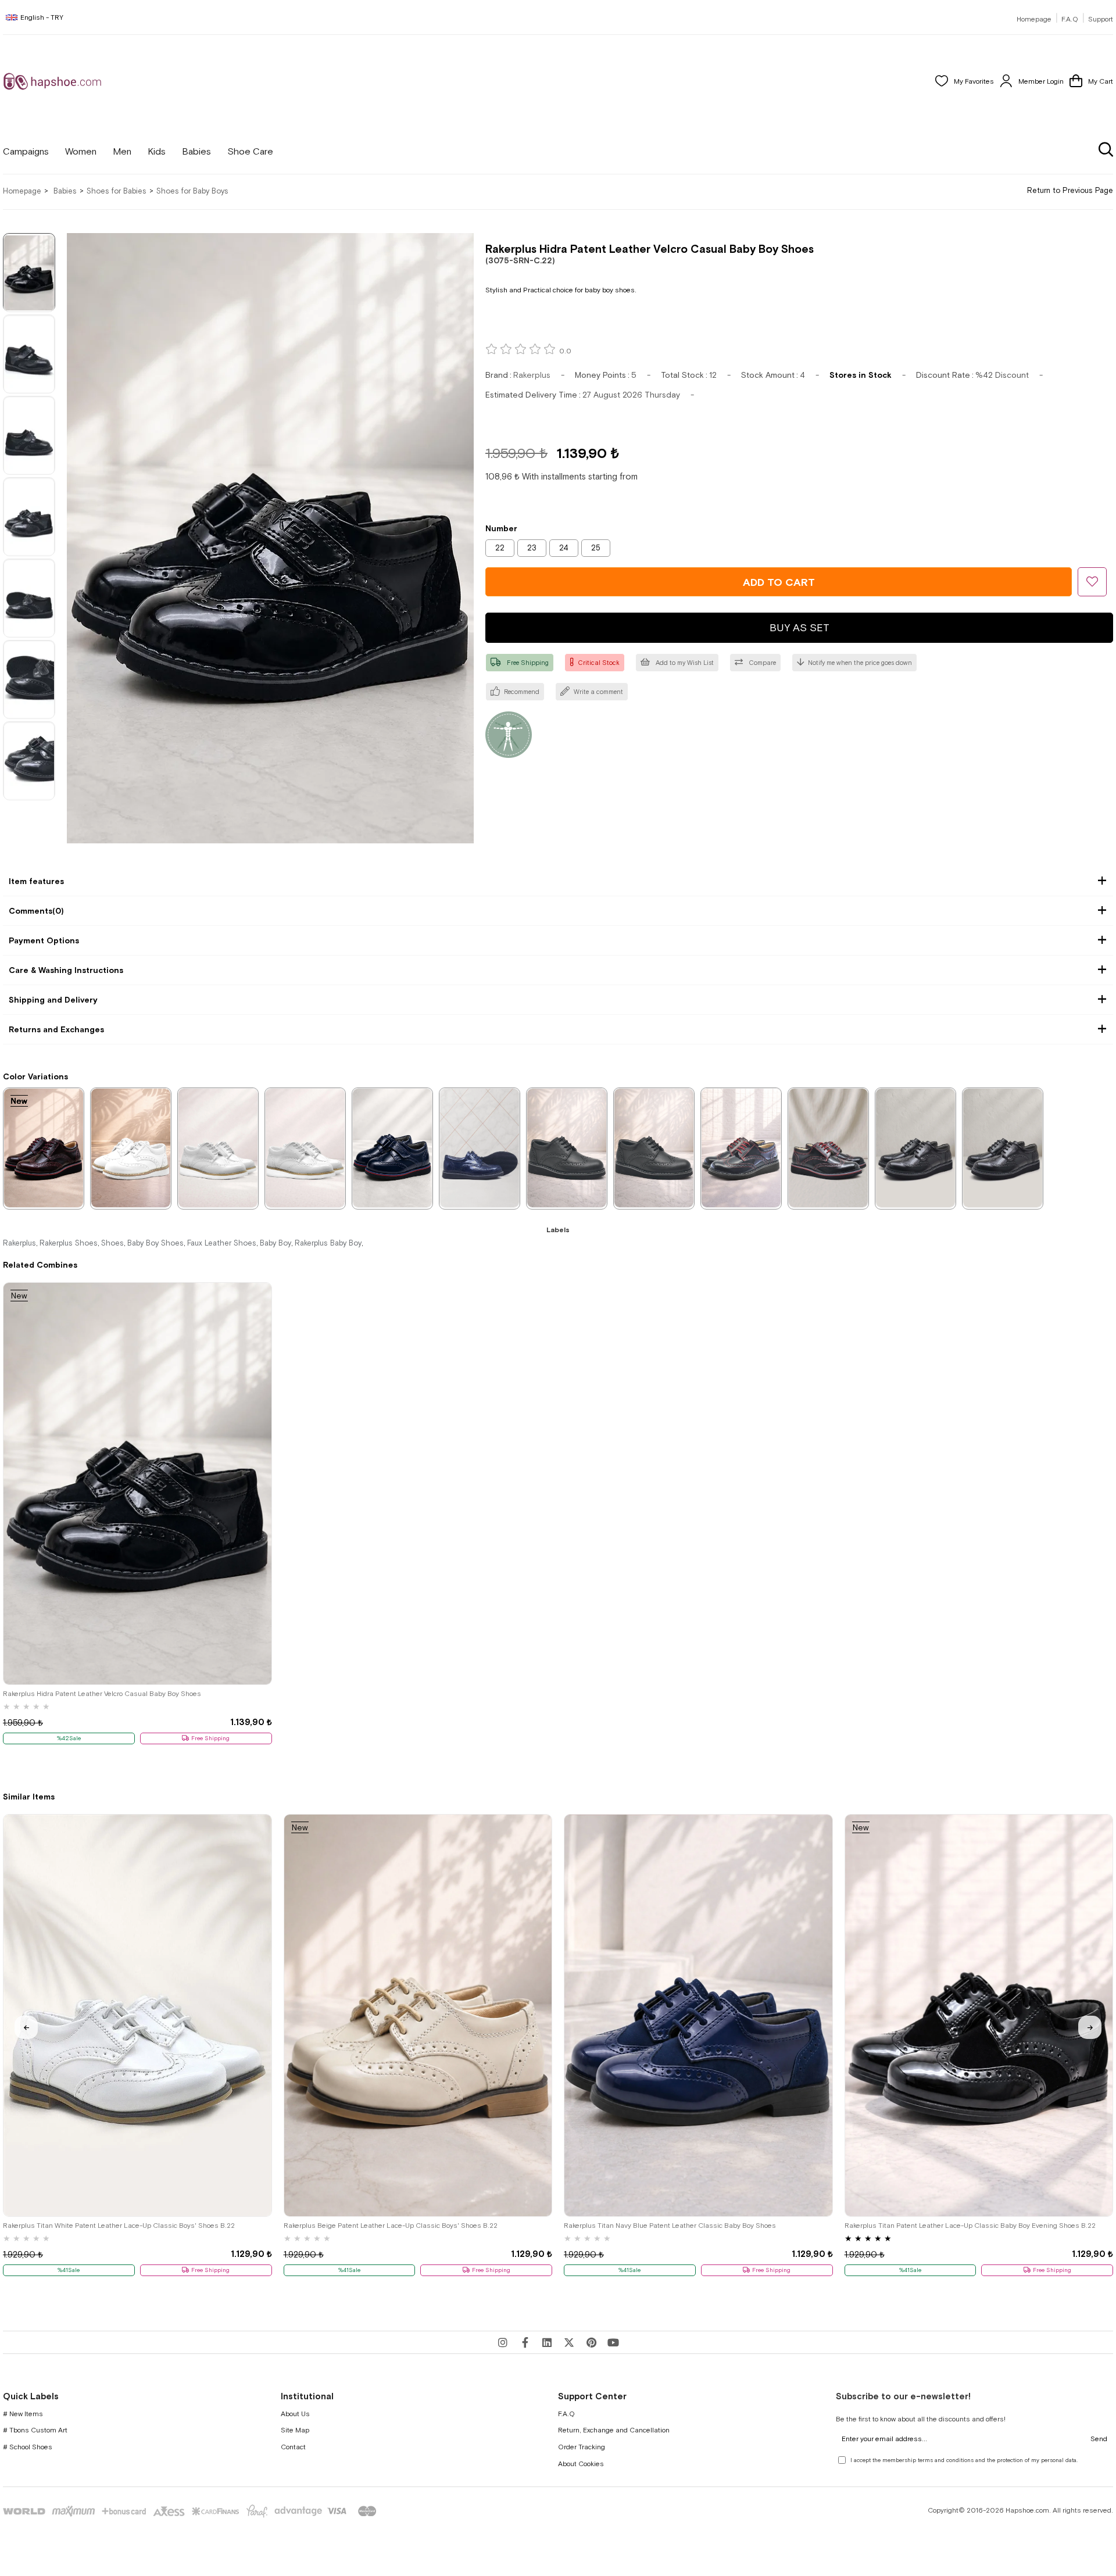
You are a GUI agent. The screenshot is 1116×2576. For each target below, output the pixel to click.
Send (1099, 2439)
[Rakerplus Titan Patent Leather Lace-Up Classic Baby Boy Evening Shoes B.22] (979, 2015)
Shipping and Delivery (53, 1000)
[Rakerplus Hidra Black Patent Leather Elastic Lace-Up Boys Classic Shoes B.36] (1003, 1148)
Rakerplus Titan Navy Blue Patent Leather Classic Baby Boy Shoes (670, 2226)
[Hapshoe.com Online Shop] (52, 81)
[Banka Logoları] (192, 2511)
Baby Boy (276, 1243)
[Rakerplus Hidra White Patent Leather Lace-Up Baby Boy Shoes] (131, 1148)
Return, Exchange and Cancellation (614, 2430)
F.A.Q (1070, 19)
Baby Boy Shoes (155, 1243)
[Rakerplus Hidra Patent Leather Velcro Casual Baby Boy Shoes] (137, 1484)
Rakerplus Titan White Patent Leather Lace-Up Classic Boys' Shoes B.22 (119, 2226)
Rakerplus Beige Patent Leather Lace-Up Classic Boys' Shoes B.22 (391, 2226)
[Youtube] (613, 2342)
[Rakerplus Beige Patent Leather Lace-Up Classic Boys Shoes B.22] (418, 2015)
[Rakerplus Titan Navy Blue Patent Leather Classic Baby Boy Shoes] (698, 2015)
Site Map (295, 2430)
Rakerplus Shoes (69, 1243)
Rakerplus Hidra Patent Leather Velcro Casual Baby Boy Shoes (102, 1694)
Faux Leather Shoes (222, 1243)
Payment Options (44, 940)
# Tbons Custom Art (35, 2430)
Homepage (1034, 19)
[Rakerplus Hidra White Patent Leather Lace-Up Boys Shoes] (218, 1148)
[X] (569, 2342)
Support (1101, 19)
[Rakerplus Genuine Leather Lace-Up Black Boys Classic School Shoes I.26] (567, 1148)
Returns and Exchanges (56, 1029)
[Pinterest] (591, 2342)
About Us (295, 2414)
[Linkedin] (547, 2342)
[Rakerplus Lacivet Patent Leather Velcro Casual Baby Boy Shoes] (392, 1148)
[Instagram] (503, 2342)
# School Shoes (28, 2447)
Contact (293, 2447)
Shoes (112, 1243)
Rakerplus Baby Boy (328, 1243)
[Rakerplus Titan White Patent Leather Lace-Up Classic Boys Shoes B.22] (137, 2015)
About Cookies (581, 2464)
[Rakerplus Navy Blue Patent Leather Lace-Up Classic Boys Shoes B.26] (480, 1148)
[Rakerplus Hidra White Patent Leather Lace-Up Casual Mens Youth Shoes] (305, 1148)
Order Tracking (582, 2447)
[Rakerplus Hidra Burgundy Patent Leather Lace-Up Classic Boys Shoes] (44, 1148)
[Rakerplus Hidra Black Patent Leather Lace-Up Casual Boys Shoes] (741, 1148)
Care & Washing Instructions (66, 970)
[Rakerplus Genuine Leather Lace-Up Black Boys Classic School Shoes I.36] (654, 1148)
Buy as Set (800, 627)
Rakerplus (19, 1243)
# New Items (23, 2414)
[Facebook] (525, 2342)
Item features (36, 881)
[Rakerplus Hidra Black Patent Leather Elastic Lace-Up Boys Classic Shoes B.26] (915, 1148)
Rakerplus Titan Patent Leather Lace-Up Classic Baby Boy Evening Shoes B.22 (970, 2226)
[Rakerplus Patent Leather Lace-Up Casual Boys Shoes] (828, 1148)
